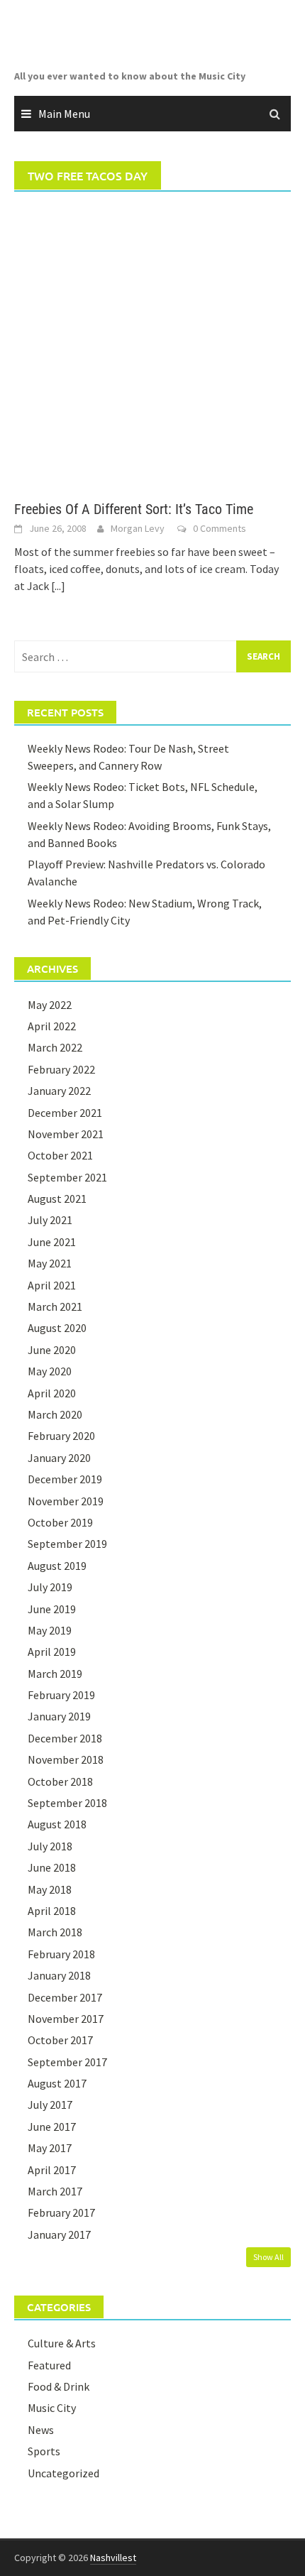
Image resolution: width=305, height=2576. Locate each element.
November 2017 (66, 2019)
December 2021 (65, 1113)
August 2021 (57, 1199)
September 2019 (67, 1544)
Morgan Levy (138, 528)
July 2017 (50, 2105)
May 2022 (50, 1005)
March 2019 (55, 1674)
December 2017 (65, 1997)
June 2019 (52, 1609)
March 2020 (55, 1414)
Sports (44, 2451)
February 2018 (61, 1954)
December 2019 (65, 1479)
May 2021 (50, 1263)
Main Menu (64, 114)
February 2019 (61, 1695)
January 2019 (59, 1716)
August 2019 (57, 1566)
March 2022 (55, 1047)
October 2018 (60, 1781)
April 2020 (52, 1393)
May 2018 (50, 1889)
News (41, 2430)
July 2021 (50, 1220)
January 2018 (59, 1975)
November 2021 (66, 1134)
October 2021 (60, 1155)
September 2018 (67, 1803)
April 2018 (52, 1911)
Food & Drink (59, 2386)
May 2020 (50, 1371)
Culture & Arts (62, 2343)
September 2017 (67, 2062)
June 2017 (52, 2127)
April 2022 (52, 1026)
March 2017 (55, 2191)
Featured (49, 2365)
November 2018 (66, 1759)
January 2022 (59, 1091)
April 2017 (52, 2170)
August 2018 (57, 1824)
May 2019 (50, 1630)
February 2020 (61, 1436)
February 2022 (61, 1069)
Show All (268, 2257)
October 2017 (60, 2040)
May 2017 (50, 2148)
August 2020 (57, 1328)
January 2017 (59, 2234)
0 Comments (220, 528)
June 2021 (52, 1242)
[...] (58, 586)
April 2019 (52, 1652)
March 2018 (55, 1932)
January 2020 (59, 1458)
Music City (52, 2408)
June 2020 (52, 1350)
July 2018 (50, 1846)
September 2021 (67, 1177)
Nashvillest (113, 2558)
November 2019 (66, 1501)
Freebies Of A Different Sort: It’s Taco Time (134, 509)
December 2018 (65, 1738)
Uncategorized (63, 2473)
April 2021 (52, 1285)
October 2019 (60, 1522)
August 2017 (57, 2083)
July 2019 (50, 1587)
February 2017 (61, 2212)
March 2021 (55, 1306)
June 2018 (52, 1867)
